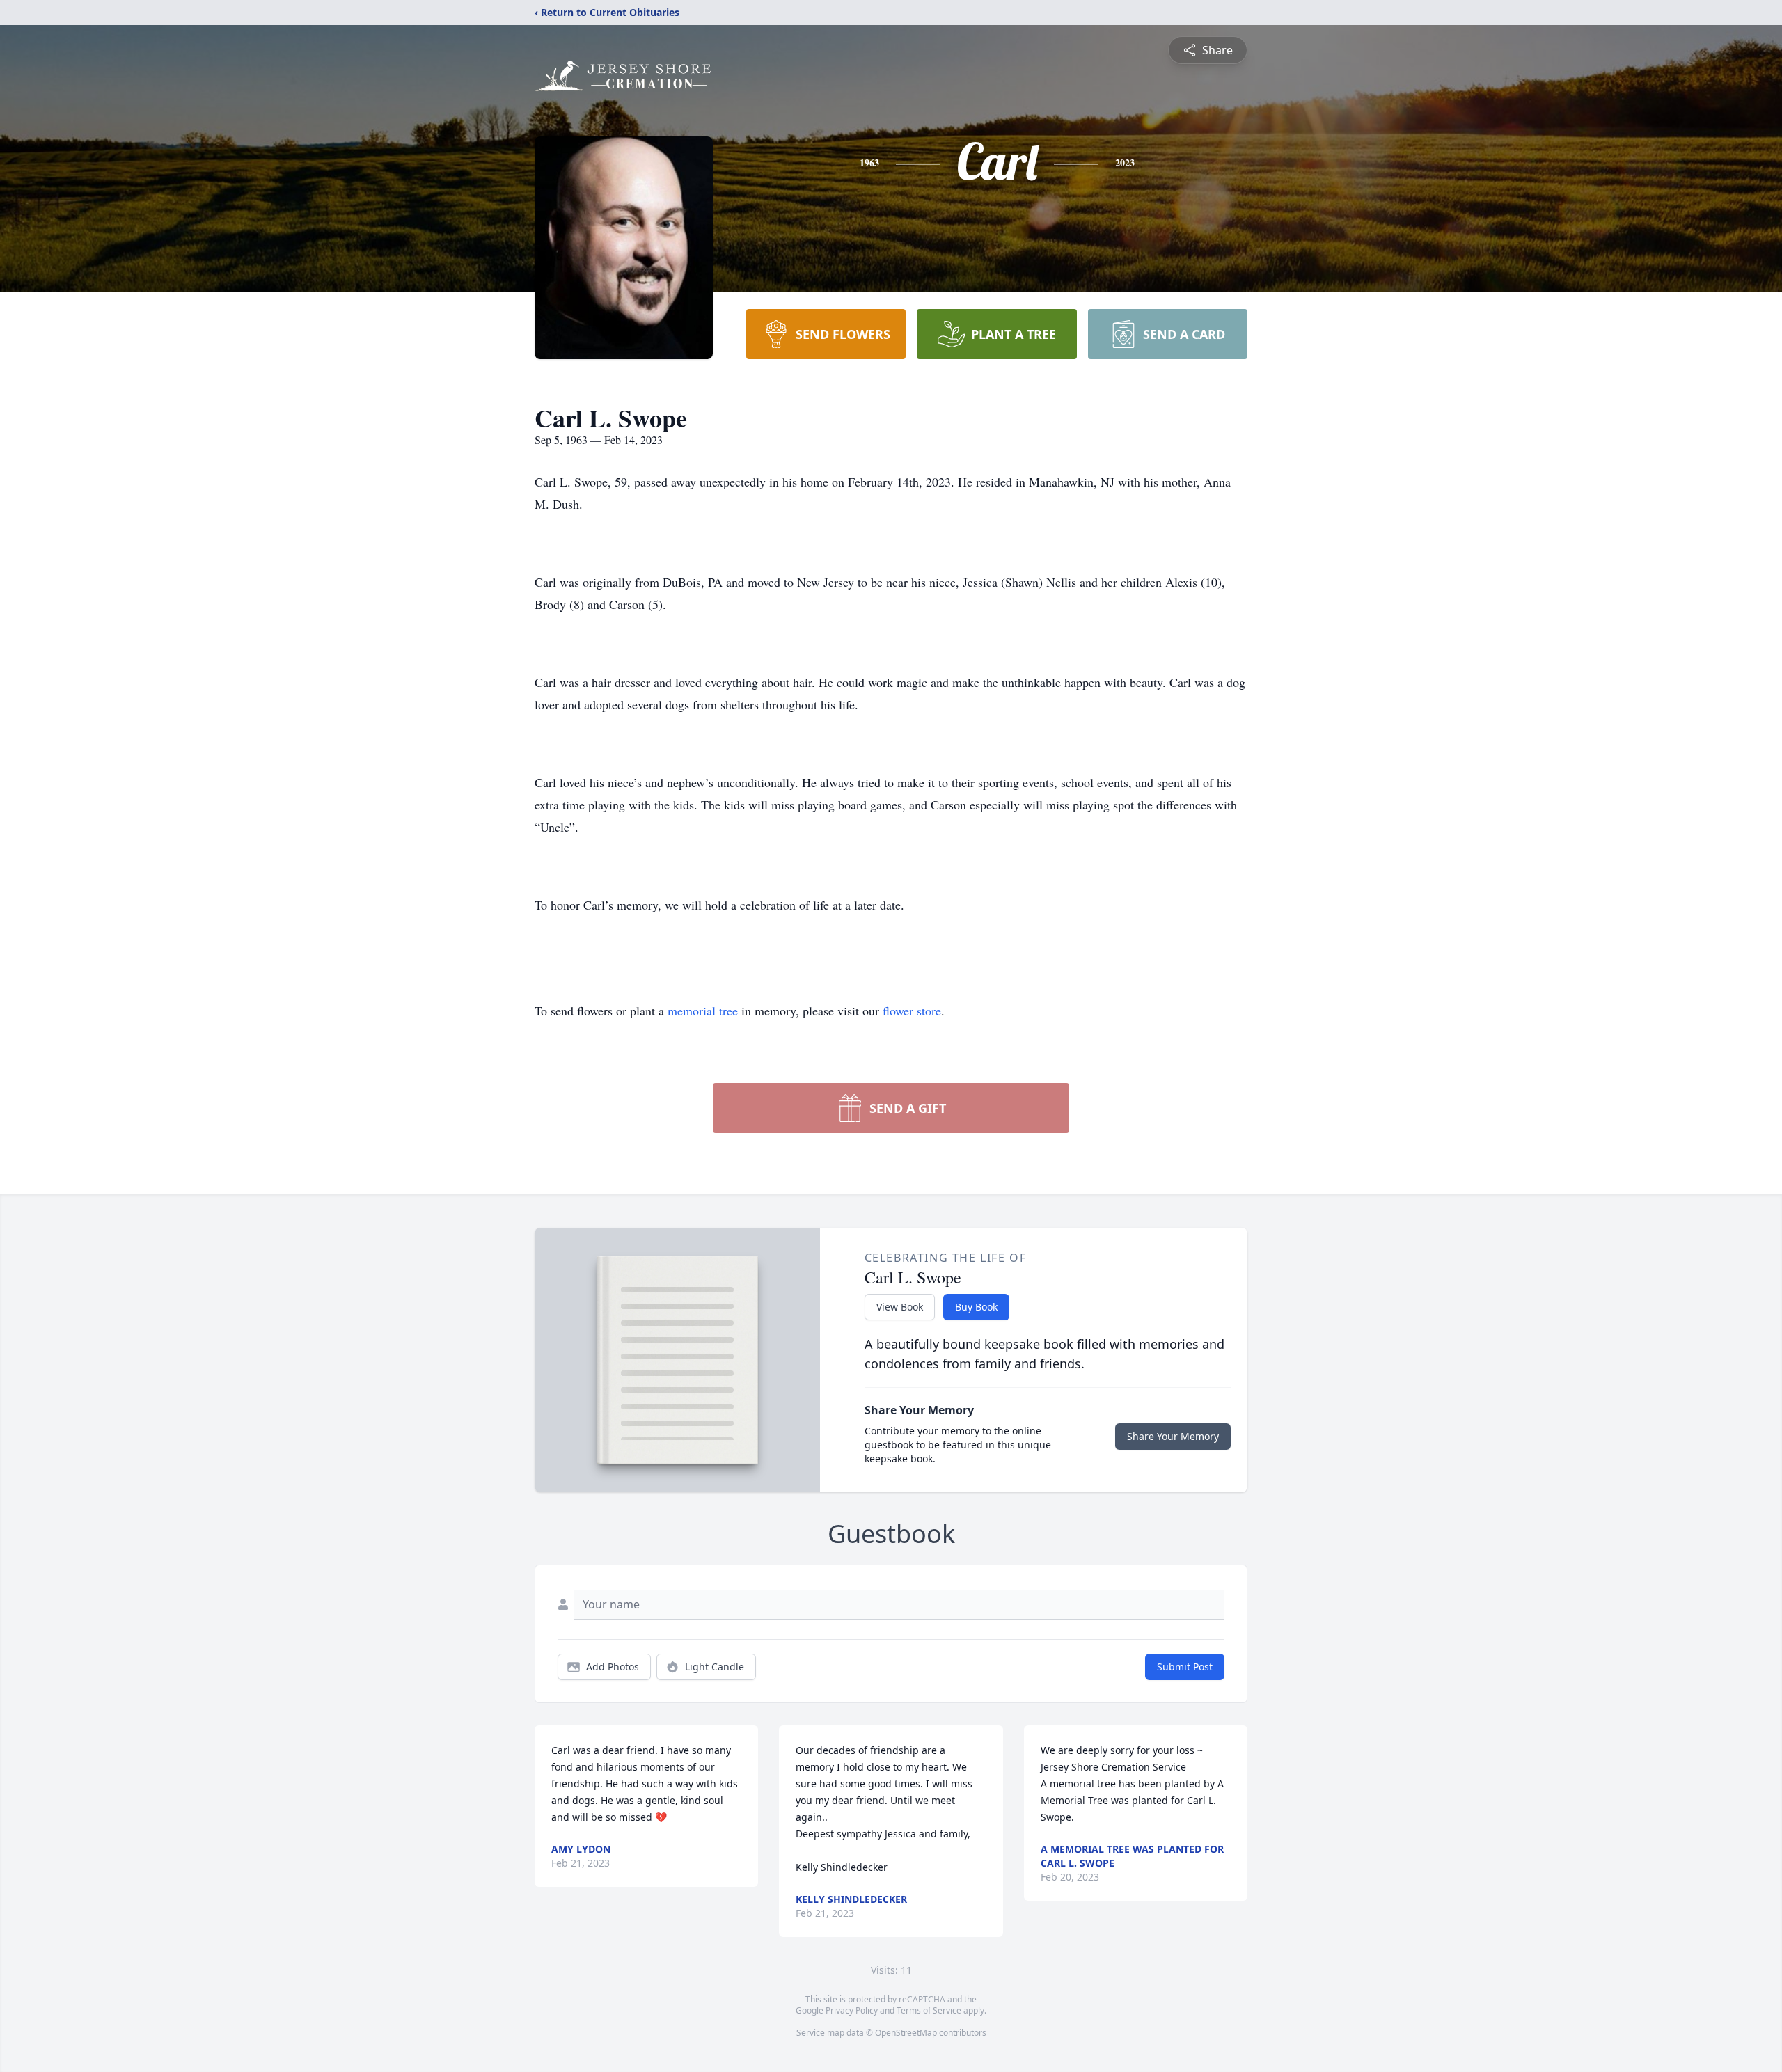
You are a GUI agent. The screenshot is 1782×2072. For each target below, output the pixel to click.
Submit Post (1185, 1667)
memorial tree (703, 1011)
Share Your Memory (1173, 1436)
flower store (912, 1011)
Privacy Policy (852, 2010)
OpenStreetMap (906, 2033)
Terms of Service (929, 2010)
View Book (900, 1307)
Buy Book (976, 1307)
